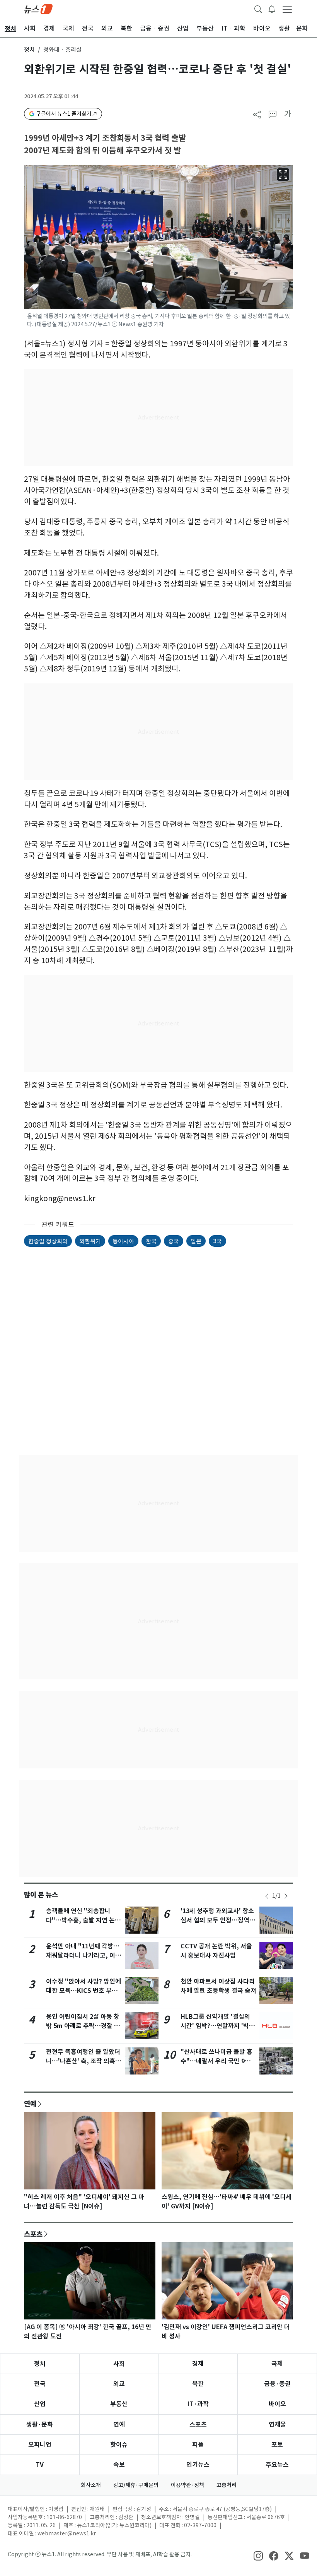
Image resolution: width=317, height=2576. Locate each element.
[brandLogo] (38, 9)
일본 (196, 1241)
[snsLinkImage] (258, 2555)
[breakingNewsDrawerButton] (272, 9)
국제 (277, 2364)
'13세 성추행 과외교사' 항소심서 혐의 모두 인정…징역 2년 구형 (217, 1920)
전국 (40, 2384)
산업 (40, 2404)
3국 (217, 1241)
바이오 (277, 2404)
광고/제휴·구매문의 (136, 2485)
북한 (198, 2384)
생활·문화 (40, 2425)
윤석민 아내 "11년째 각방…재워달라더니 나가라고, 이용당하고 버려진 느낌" (84, 1956)
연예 (30, 2104)
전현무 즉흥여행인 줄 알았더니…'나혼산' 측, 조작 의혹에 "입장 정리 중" (84, 2061)
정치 (29, 50)
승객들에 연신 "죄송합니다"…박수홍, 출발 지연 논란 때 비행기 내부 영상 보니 (83, 1920)
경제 (198, 2364)
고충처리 (227, 2485)
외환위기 (90, 1241)
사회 (119, 2364)
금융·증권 (277, 2384)
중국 (174, 1241)
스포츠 (33, 2234)
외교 (119, 2384)
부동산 (119, 2404)
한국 (151, 1241)
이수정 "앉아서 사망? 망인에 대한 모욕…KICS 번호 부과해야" (84, 1991)
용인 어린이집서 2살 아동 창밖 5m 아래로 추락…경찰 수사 (83, 2026)
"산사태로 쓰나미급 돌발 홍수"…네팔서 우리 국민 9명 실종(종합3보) (216, 2061)
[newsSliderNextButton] (286, 1896)
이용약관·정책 (187, 2485)
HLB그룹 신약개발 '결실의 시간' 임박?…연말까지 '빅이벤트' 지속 (218, 2026)
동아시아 (123, 1241)
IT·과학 (198, 2404)
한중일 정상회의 (48, 1241)
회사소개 (91, 2485)
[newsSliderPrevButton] (267, 1896)
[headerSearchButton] (258, 9)
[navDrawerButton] (287, 9)
